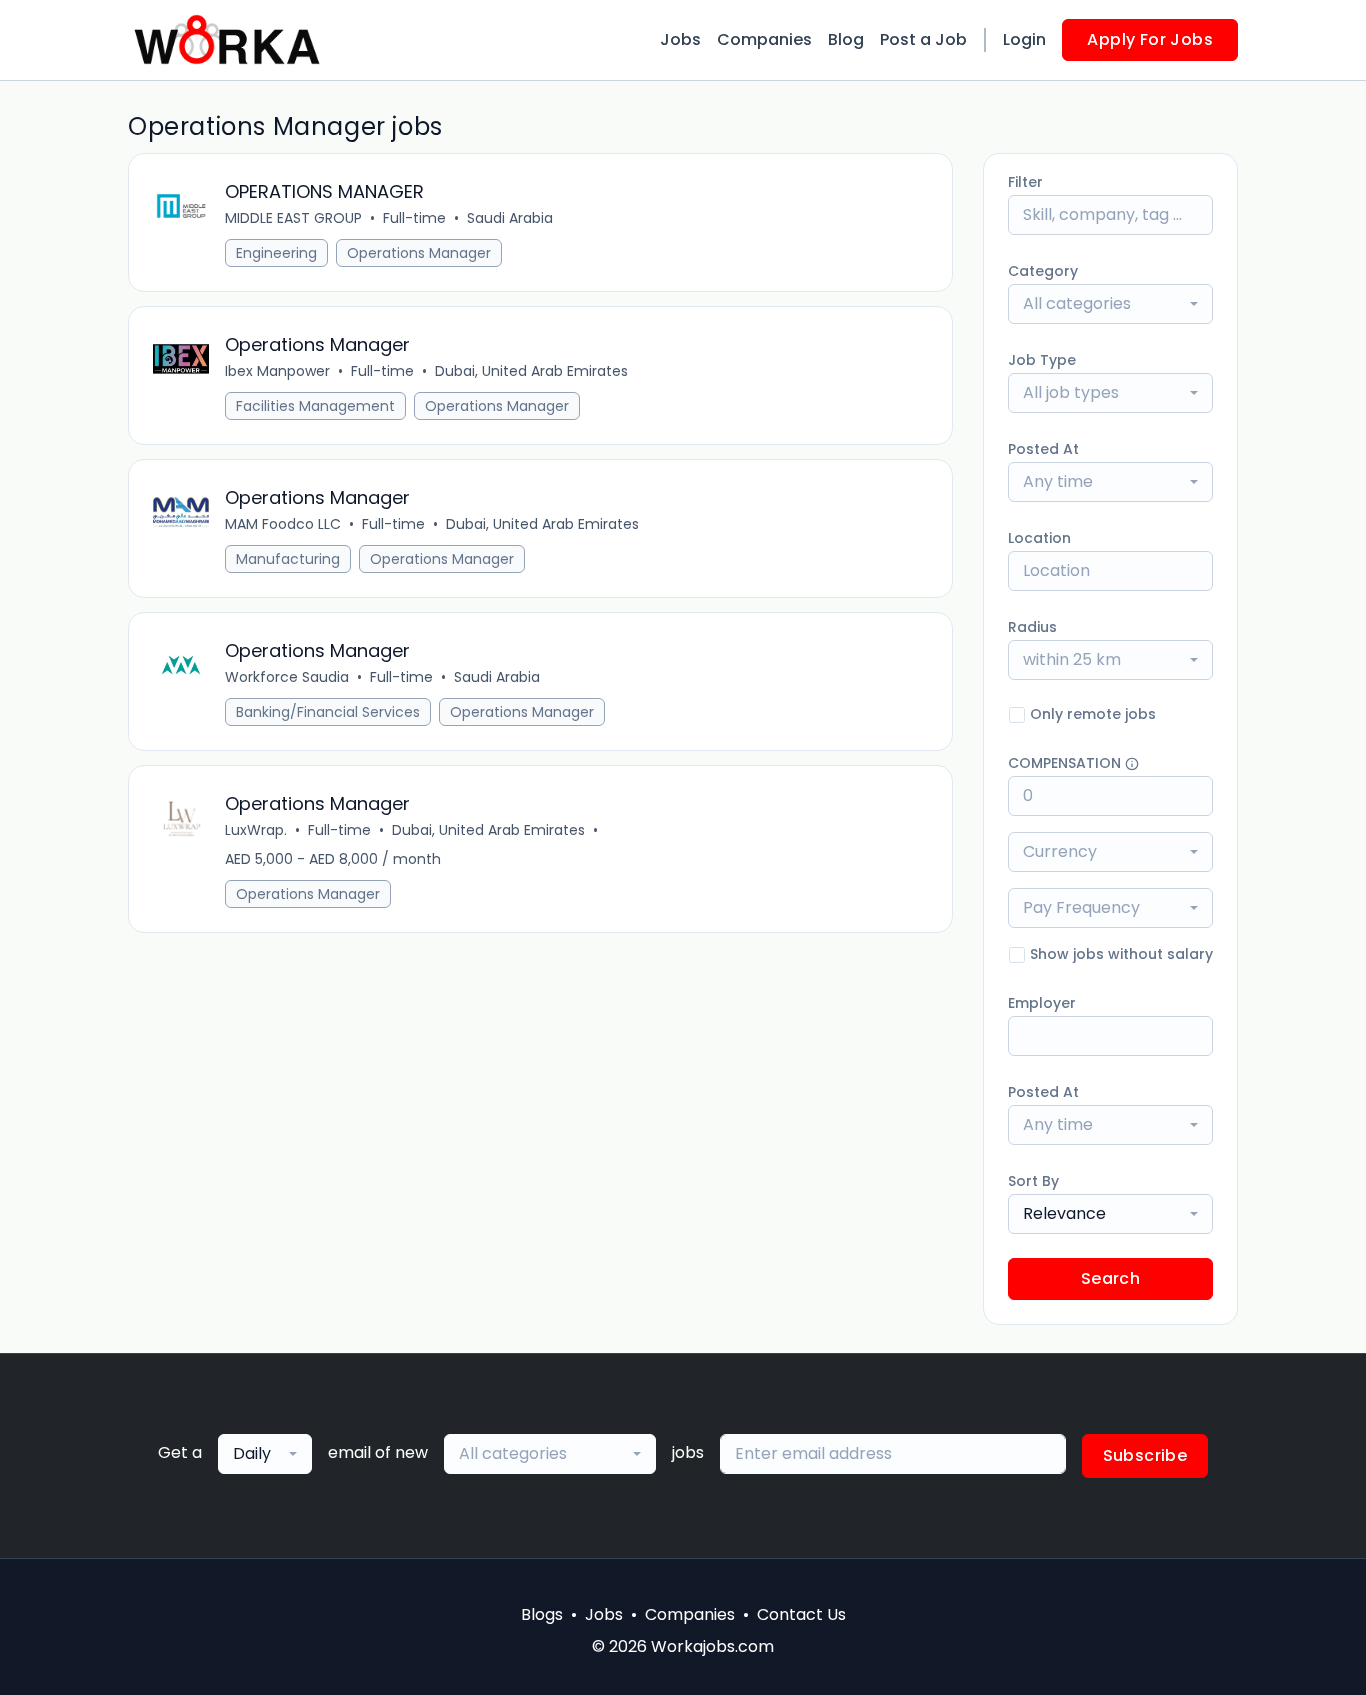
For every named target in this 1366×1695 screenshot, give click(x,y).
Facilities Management (315, 406)
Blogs (542, 1614)
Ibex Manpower (277, 371)
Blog (846, 39)
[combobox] (1110, 304)
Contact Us (801, 1614)
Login (1024, 39)
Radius (1032, 627)
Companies (764, 39)
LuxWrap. (256, 830)
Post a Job (923, 39)
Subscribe (1145, 1455)
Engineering (276, 253)
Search (1110, 1278)
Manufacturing (288, 559)
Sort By (1033, 1181)
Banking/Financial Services (328, 712)
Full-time (414, 218)
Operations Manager (419, 253)
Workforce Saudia (287, 677)
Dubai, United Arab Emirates (531, 371)
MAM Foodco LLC (283, 524)
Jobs (680, 39)
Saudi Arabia (510, 218)
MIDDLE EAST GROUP (293, 218)
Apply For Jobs (1150, 39)
